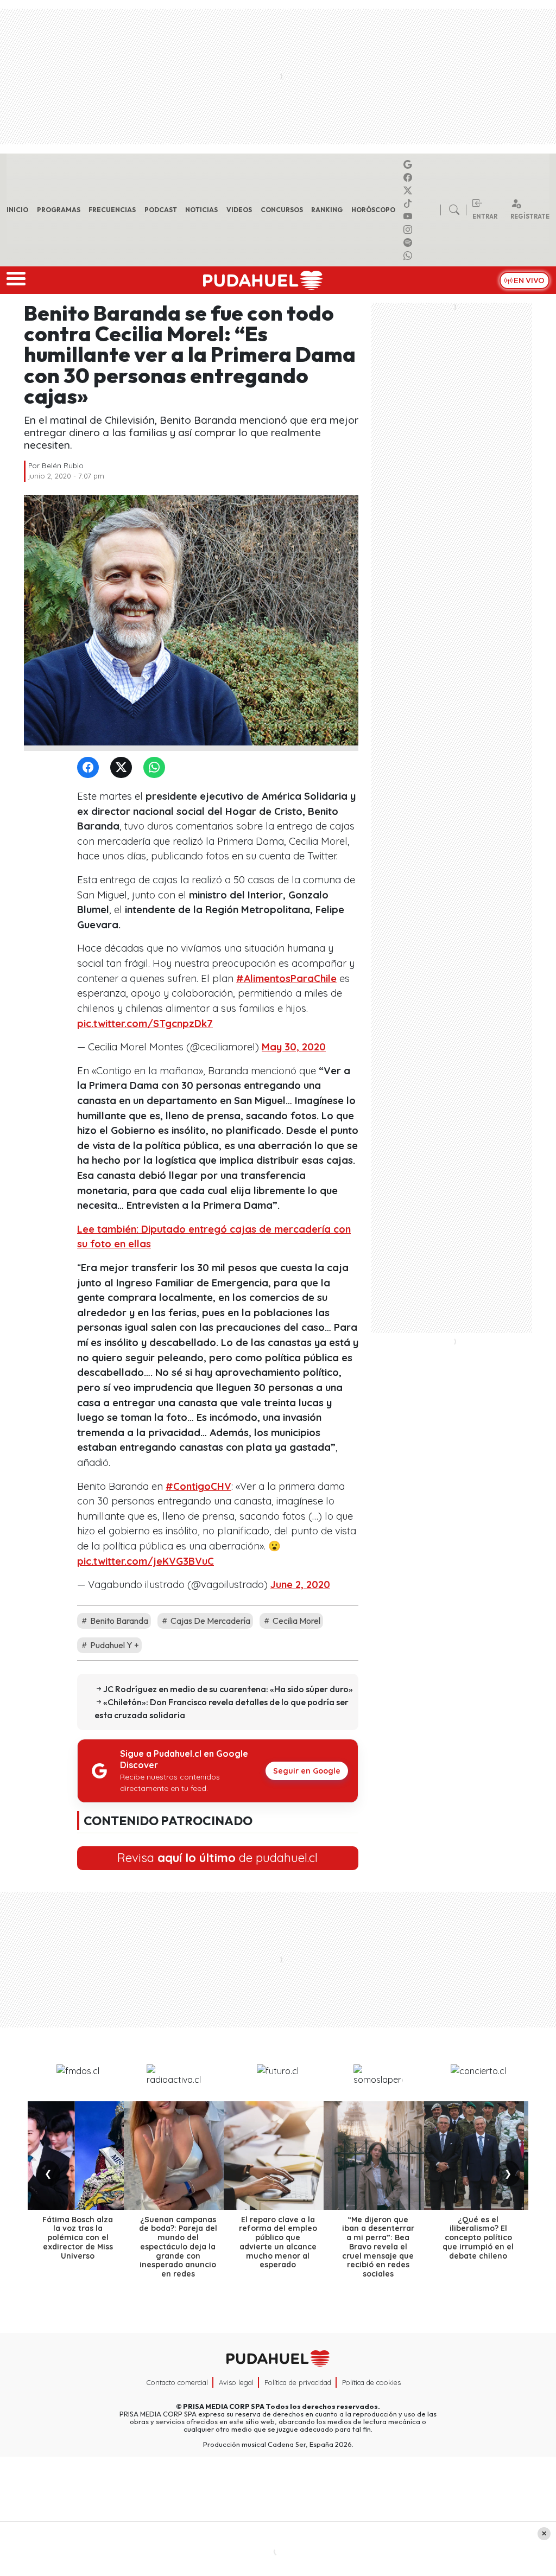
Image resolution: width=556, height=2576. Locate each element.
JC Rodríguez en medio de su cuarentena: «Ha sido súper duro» (228, 1689)
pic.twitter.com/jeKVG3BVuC (146, 1561)
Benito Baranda (118, 1621)
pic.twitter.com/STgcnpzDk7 (145, 1024)
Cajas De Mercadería (210, 1621)
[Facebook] (409, 177)
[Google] (409, 164)
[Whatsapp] (409, 256)
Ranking (327, 210)
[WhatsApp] (156, 768)
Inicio (17, 210)
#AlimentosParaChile (286, 978)
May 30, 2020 (294, 1047)
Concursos (282, 210)
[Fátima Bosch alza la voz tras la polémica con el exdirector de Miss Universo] (78, 2156)
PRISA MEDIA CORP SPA (224, 2406)
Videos (239, 210)
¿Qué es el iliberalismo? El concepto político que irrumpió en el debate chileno (478, 2238)
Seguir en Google (307, 1771)
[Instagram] (409, 229)
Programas (59, 210)
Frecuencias (112, 210)
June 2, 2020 (300, 1585)
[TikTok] (409, 203)
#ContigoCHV (198, 1486)
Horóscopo (373, 210)
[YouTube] (409, 216)
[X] (409, 190)
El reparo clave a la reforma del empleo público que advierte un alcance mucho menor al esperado (278, 2242)
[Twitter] (123, 768)
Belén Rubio (63, 466)
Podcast (161, 210)
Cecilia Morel (296, 1621)
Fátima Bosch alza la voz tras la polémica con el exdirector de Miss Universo (78, 2238)
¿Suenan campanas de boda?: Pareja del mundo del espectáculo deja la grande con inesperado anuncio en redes (178, 2247)
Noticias (201, 210)
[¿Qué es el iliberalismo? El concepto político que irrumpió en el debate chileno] (478, 2156)
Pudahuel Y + (114, 1645)
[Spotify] (409, 243)
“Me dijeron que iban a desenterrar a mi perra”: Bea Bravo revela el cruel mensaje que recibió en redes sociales (378, 2247)
